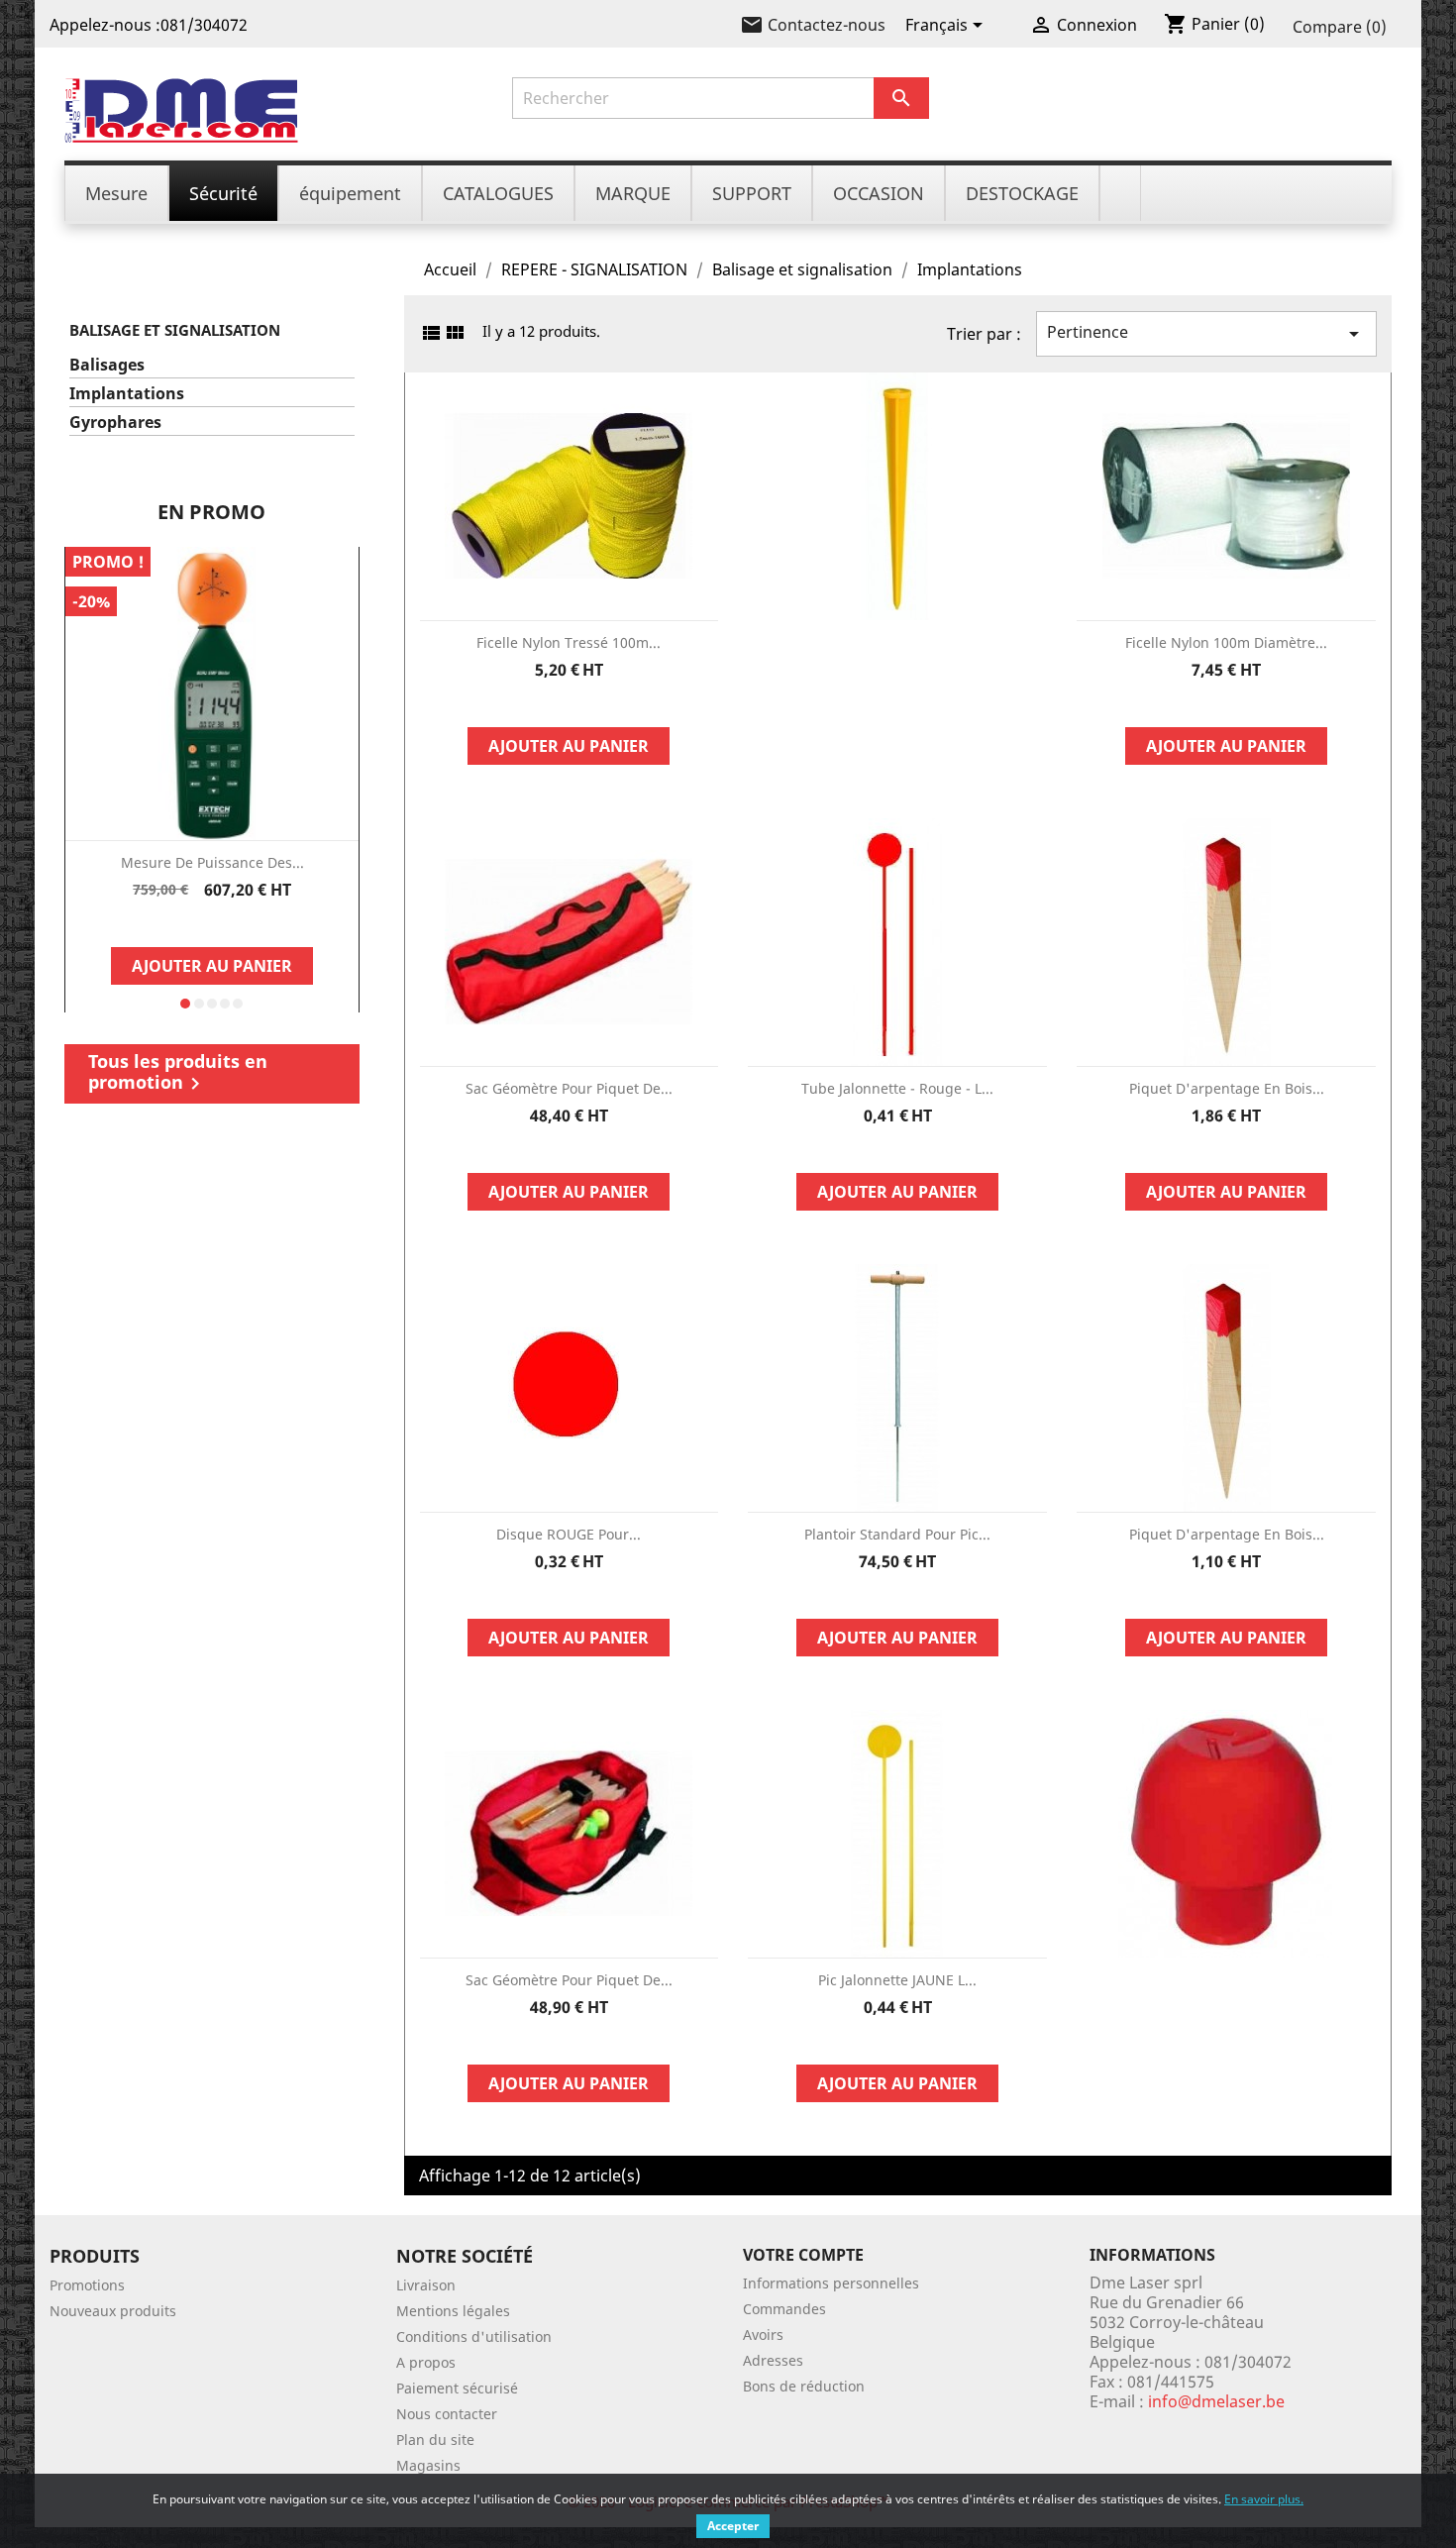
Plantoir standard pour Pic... (897, 1534)
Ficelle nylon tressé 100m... (569, 642)
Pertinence (1206, 333)
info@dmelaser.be (1216, 2401)
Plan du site (435, 2440)
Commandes (784, 2309)
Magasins (428, 2465)
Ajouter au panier (212, 966)
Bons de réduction (804, 2386)
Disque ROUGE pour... (569, 1534)
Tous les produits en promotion (178, 1072)
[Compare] (212, 923)
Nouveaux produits (113, 2311)
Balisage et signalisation (175, 330)
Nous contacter (447, 2414)
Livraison (426, 2285)
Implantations (127, 394)
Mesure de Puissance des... (212, 862)
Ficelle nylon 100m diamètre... (1226, 642)
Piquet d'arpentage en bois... (1227, 1088)
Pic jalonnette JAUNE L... (897, 1980)
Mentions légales (453, 2311)
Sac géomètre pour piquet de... (569, 1088)
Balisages (107, 365)
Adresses (773, 2360)
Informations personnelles (831, 2283)
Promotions (87, 2285)
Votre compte (803, 2255)
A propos (426, 2362)
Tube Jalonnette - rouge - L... (897, 1088)
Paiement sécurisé (457, 2388)
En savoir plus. (1264, 2499)
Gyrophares (115, 423)
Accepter (733, 2526)
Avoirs (763, 2335)
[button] (185, 1004)
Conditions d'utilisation (474, 2336)
